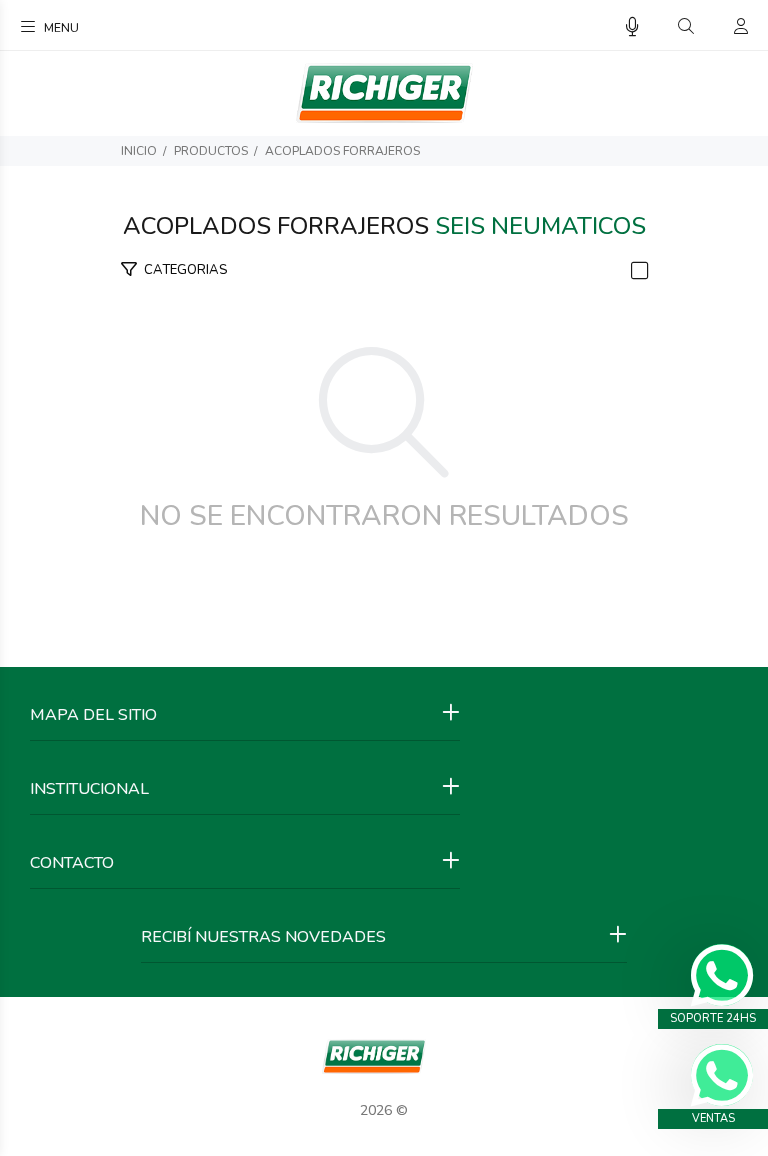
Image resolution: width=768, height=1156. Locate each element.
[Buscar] (686, 27)
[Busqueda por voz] (632, 27)
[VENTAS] (722, 1075)
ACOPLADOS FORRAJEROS (342, 151)
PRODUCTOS (211, 151)
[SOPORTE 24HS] (722, 975)
